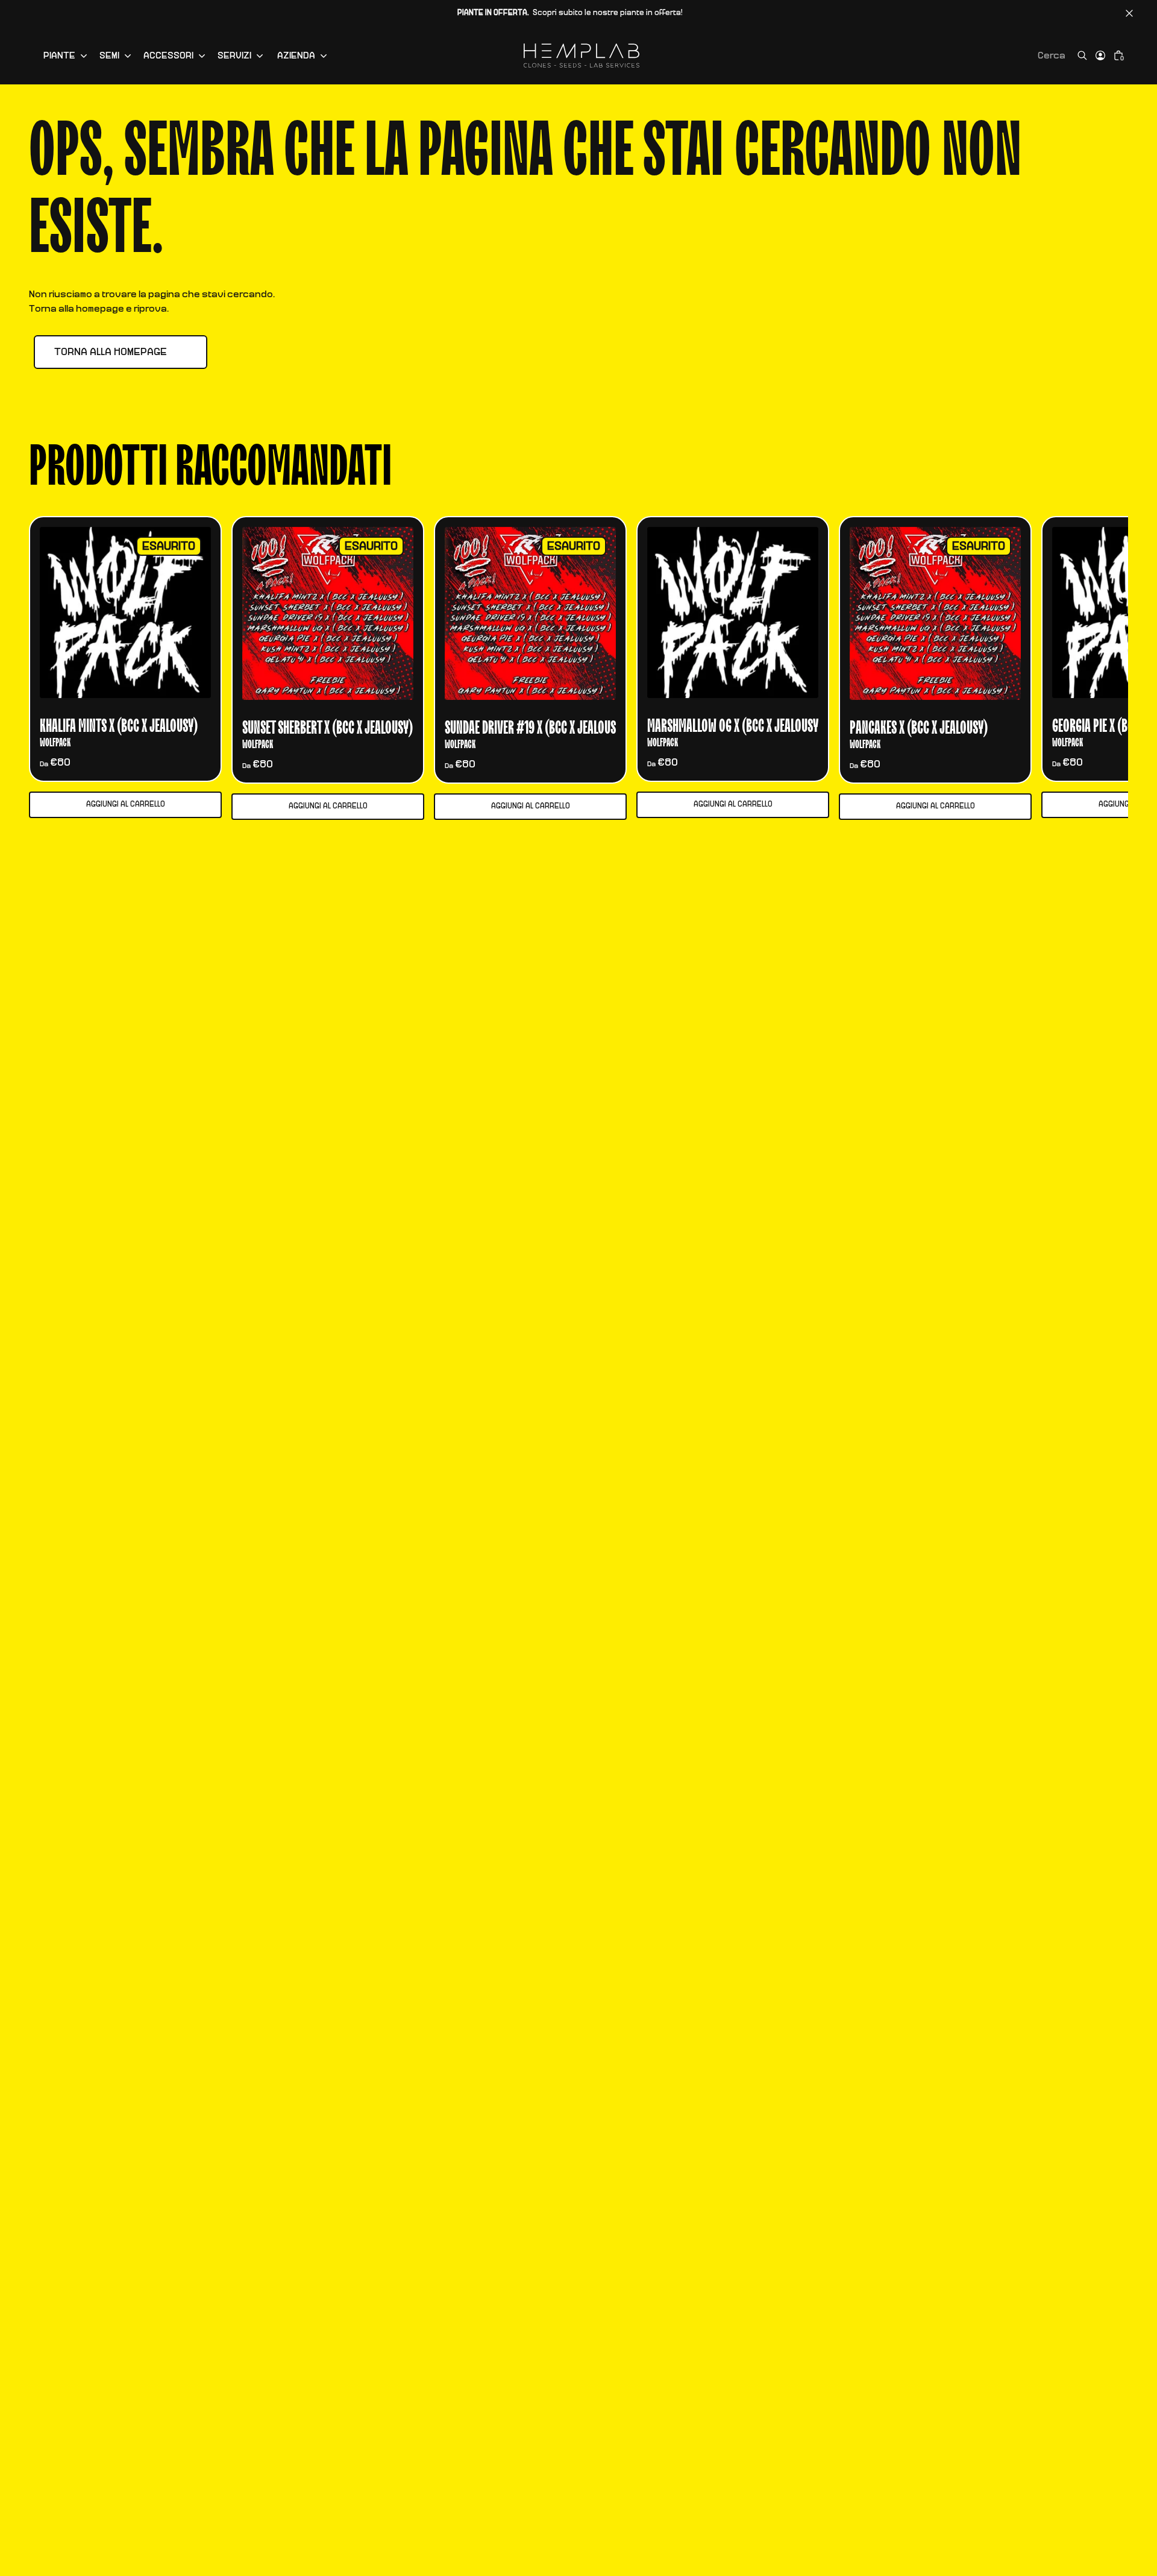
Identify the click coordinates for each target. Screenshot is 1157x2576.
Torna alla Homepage (111, 352)
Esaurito (169, 546)
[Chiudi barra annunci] (1129, 13)
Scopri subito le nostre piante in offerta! (570, 13)
